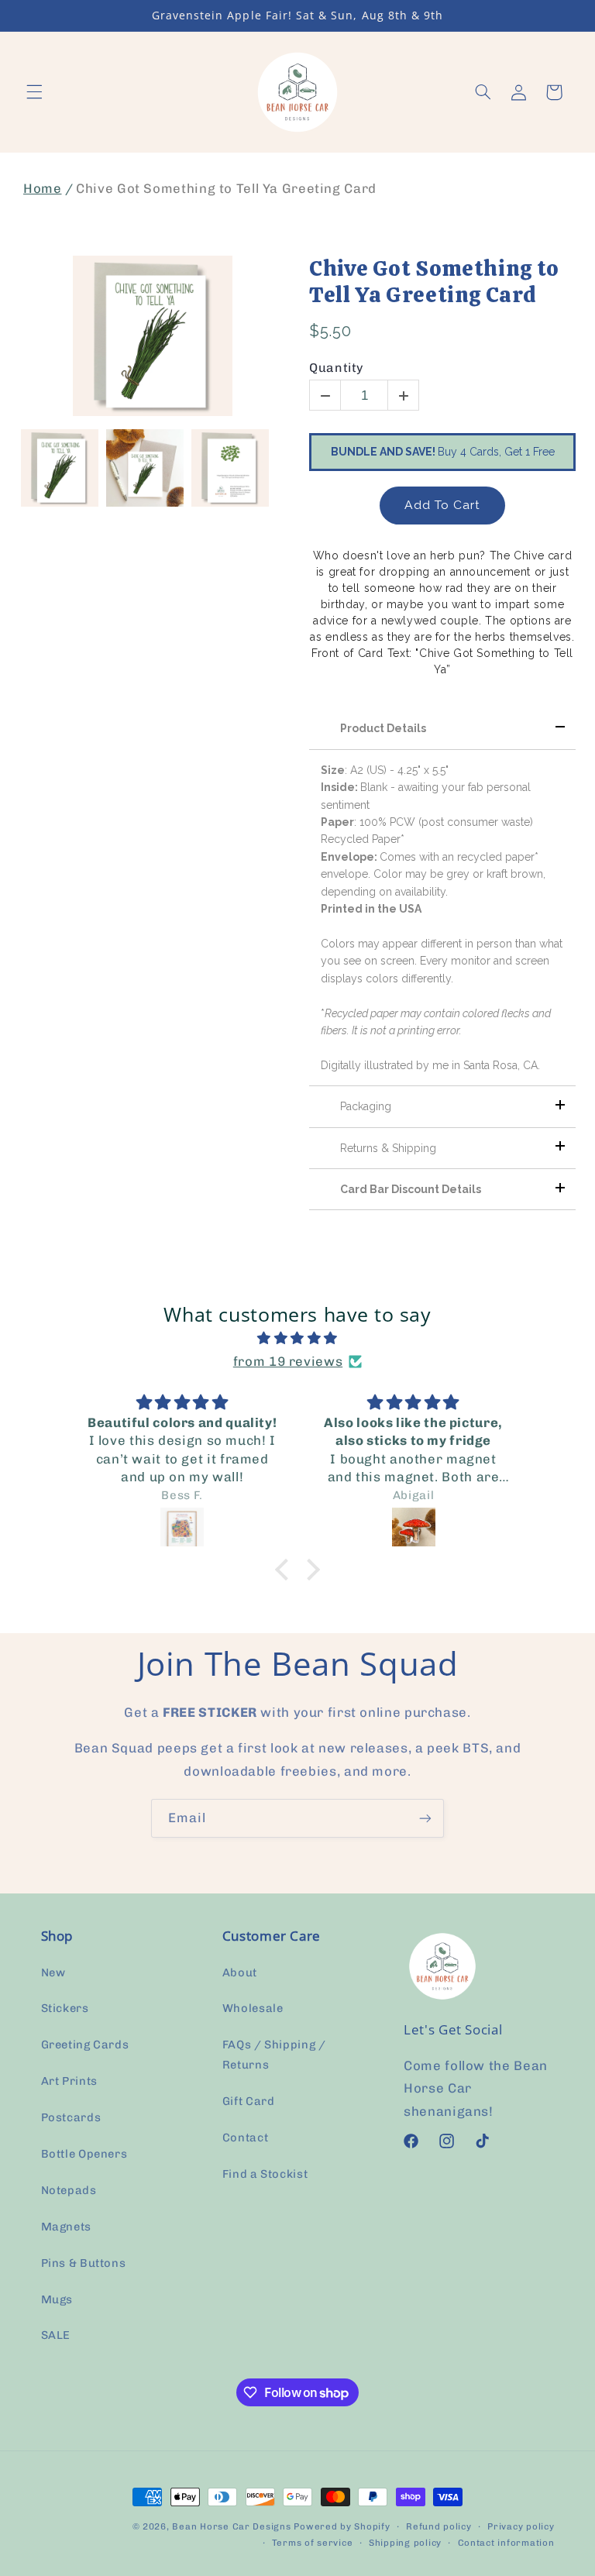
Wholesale (253, 2008)
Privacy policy (521, 2526)
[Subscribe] (425, 1818)
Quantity (336, 368)
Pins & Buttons (84, 2263)
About (240, 1972)
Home (43, 188)
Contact (245, 2137)
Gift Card (249, 2101)
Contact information (506, 2543)
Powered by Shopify (342, 2526)
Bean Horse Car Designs (231, 2526)
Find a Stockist (265, 2174)
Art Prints (69, 2081)
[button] (34, 92)
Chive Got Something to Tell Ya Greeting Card (434, 282)
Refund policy (439, 2526)
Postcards (71, 2117)
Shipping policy (405, 2543)
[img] (298, 1339)
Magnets (66, 2227)
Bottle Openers (84, 2154)
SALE (56, 2335)
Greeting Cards (85, 2045)
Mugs (57, 2299)
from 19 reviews (288, 1361)
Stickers (65, 2008)
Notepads (69, 2190)
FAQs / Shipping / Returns (274, 2055)
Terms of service (313, 2543)
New (53, 1972)
